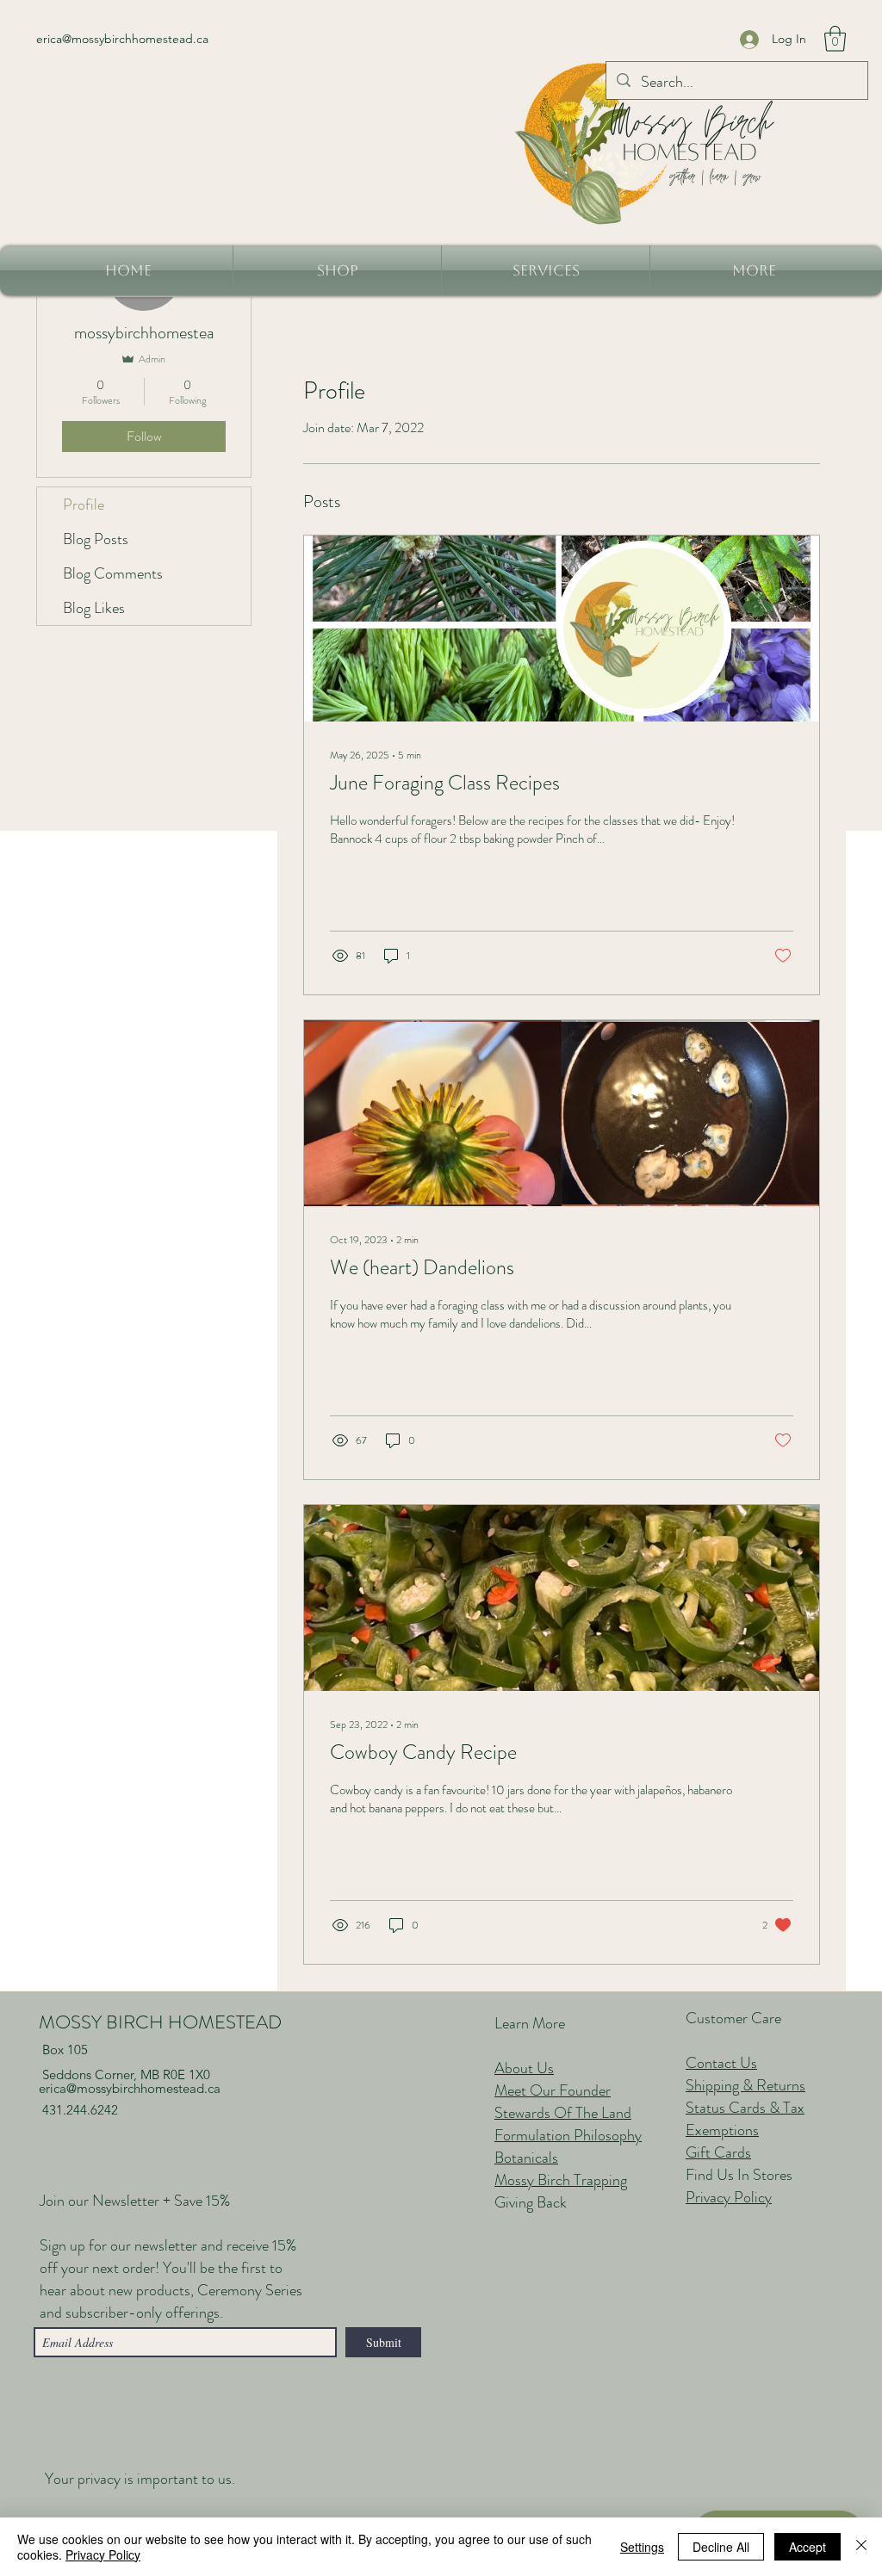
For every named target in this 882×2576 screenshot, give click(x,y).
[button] (835, 39)
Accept (807, 2547)
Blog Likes (94, 608)
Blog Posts (96, 539)
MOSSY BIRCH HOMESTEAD (160, 2022)
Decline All (721, 2547)
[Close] (861, 2547)
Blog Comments (113, 573)
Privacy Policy (103, 2554)
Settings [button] (642, 2547)
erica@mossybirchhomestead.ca (122, 39)
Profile (84, 505)
